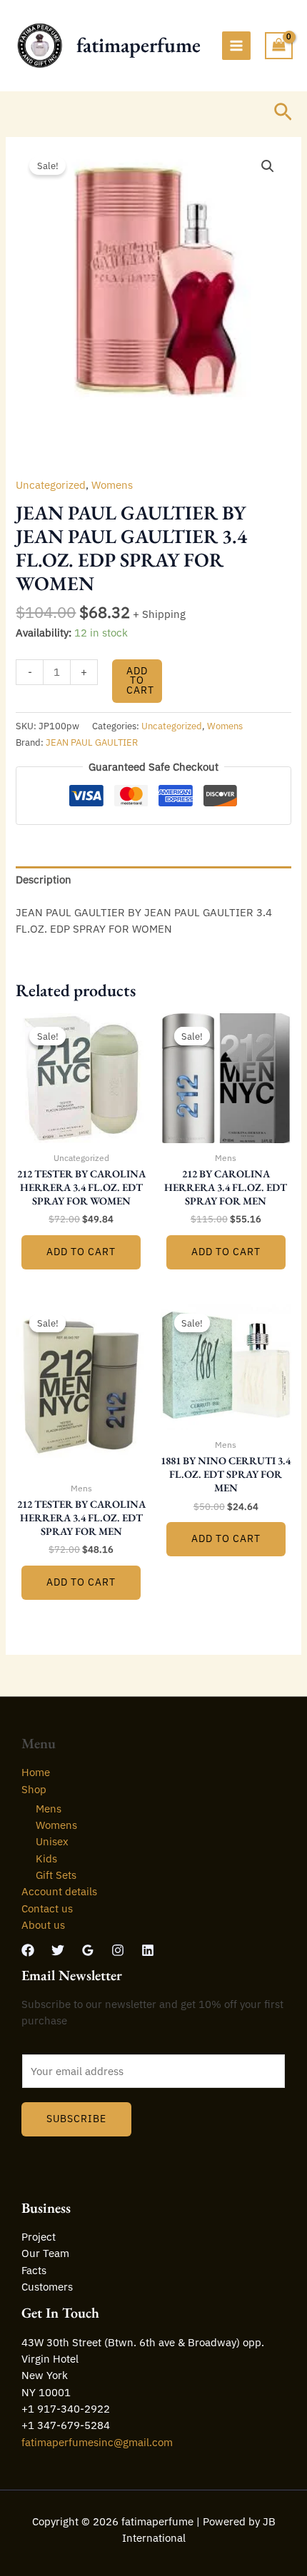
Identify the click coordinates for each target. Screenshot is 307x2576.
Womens (112, 485)
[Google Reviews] (88, 1950)
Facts (34, 2270)
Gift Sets (56, 1875)
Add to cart (140, 680)
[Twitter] (58, 1950)
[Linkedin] (148, 1950)
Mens (49, 1809)
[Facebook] (28, 1950)
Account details (59, 1891)
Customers (47, 2287)
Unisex (52, 1841)
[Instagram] (118, 1950)
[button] (283, 113)
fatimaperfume (139, 45)
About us (43, 1925)
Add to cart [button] (81, 1252)
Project (39, 2237)
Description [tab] (44, 879)
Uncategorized (51, 485)
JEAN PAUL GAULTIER (92, 742)
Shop (34, 1789)
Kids (46, 1859)
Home (36, 1772)
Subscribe (76, 2119)
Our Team (45, 2253)
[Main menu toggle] (236, 46)
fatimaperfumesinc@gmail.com (97, 2442)
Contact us (47, 1908)
